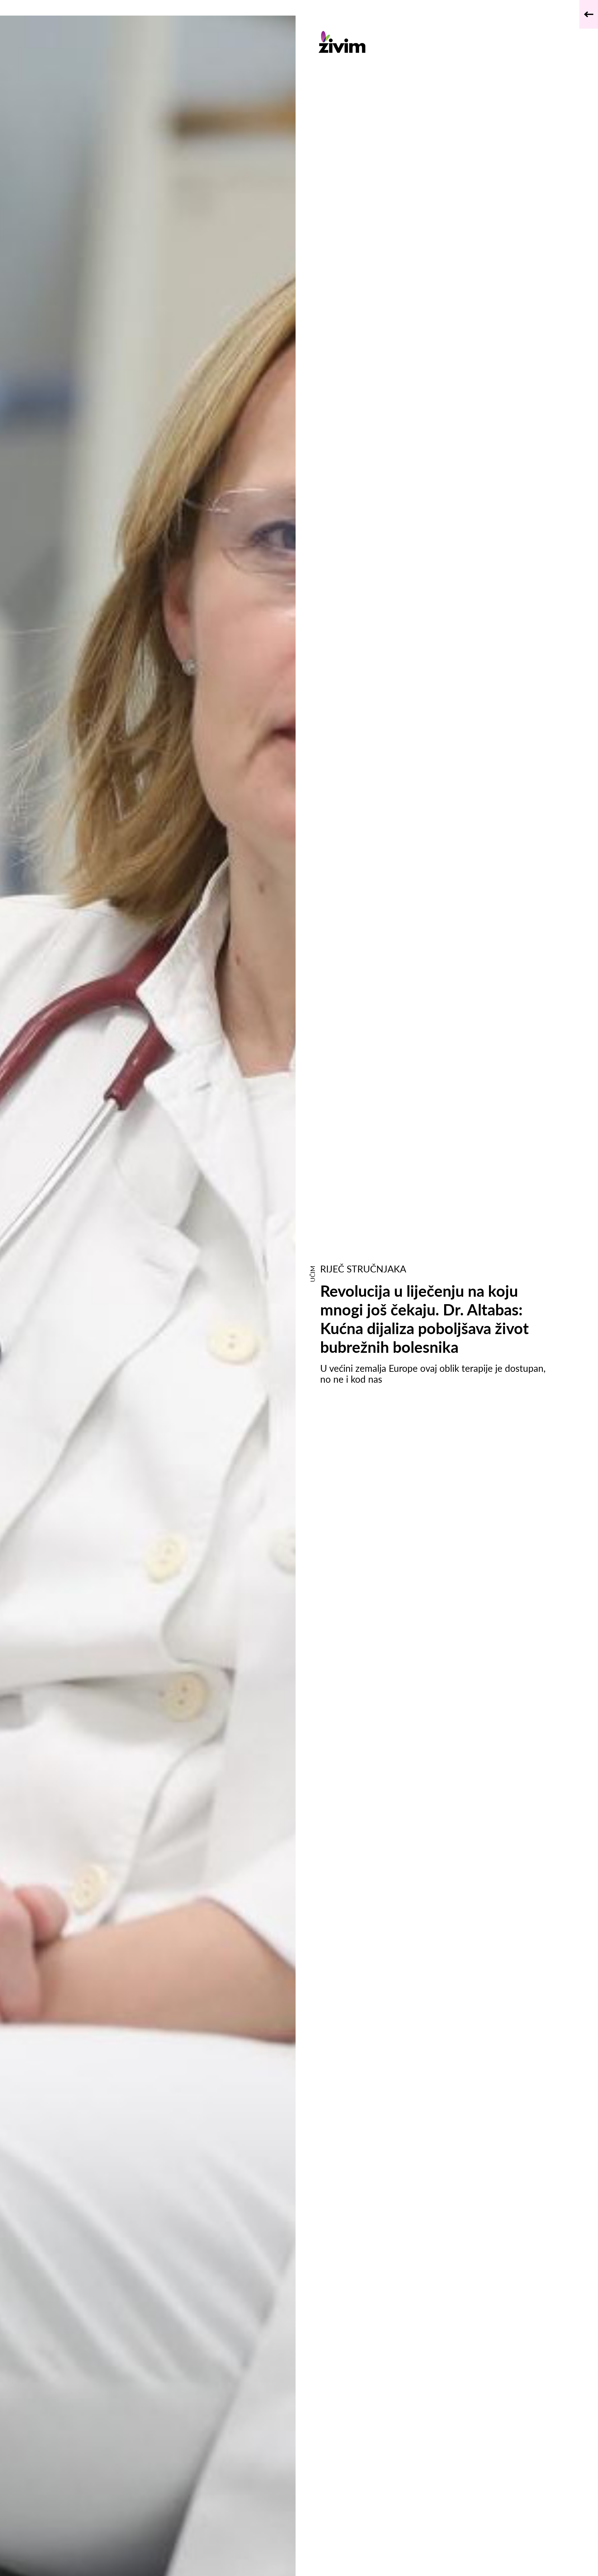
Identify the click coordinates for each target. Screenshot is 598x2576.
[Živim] (435, 42)
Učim (312, 1274)
